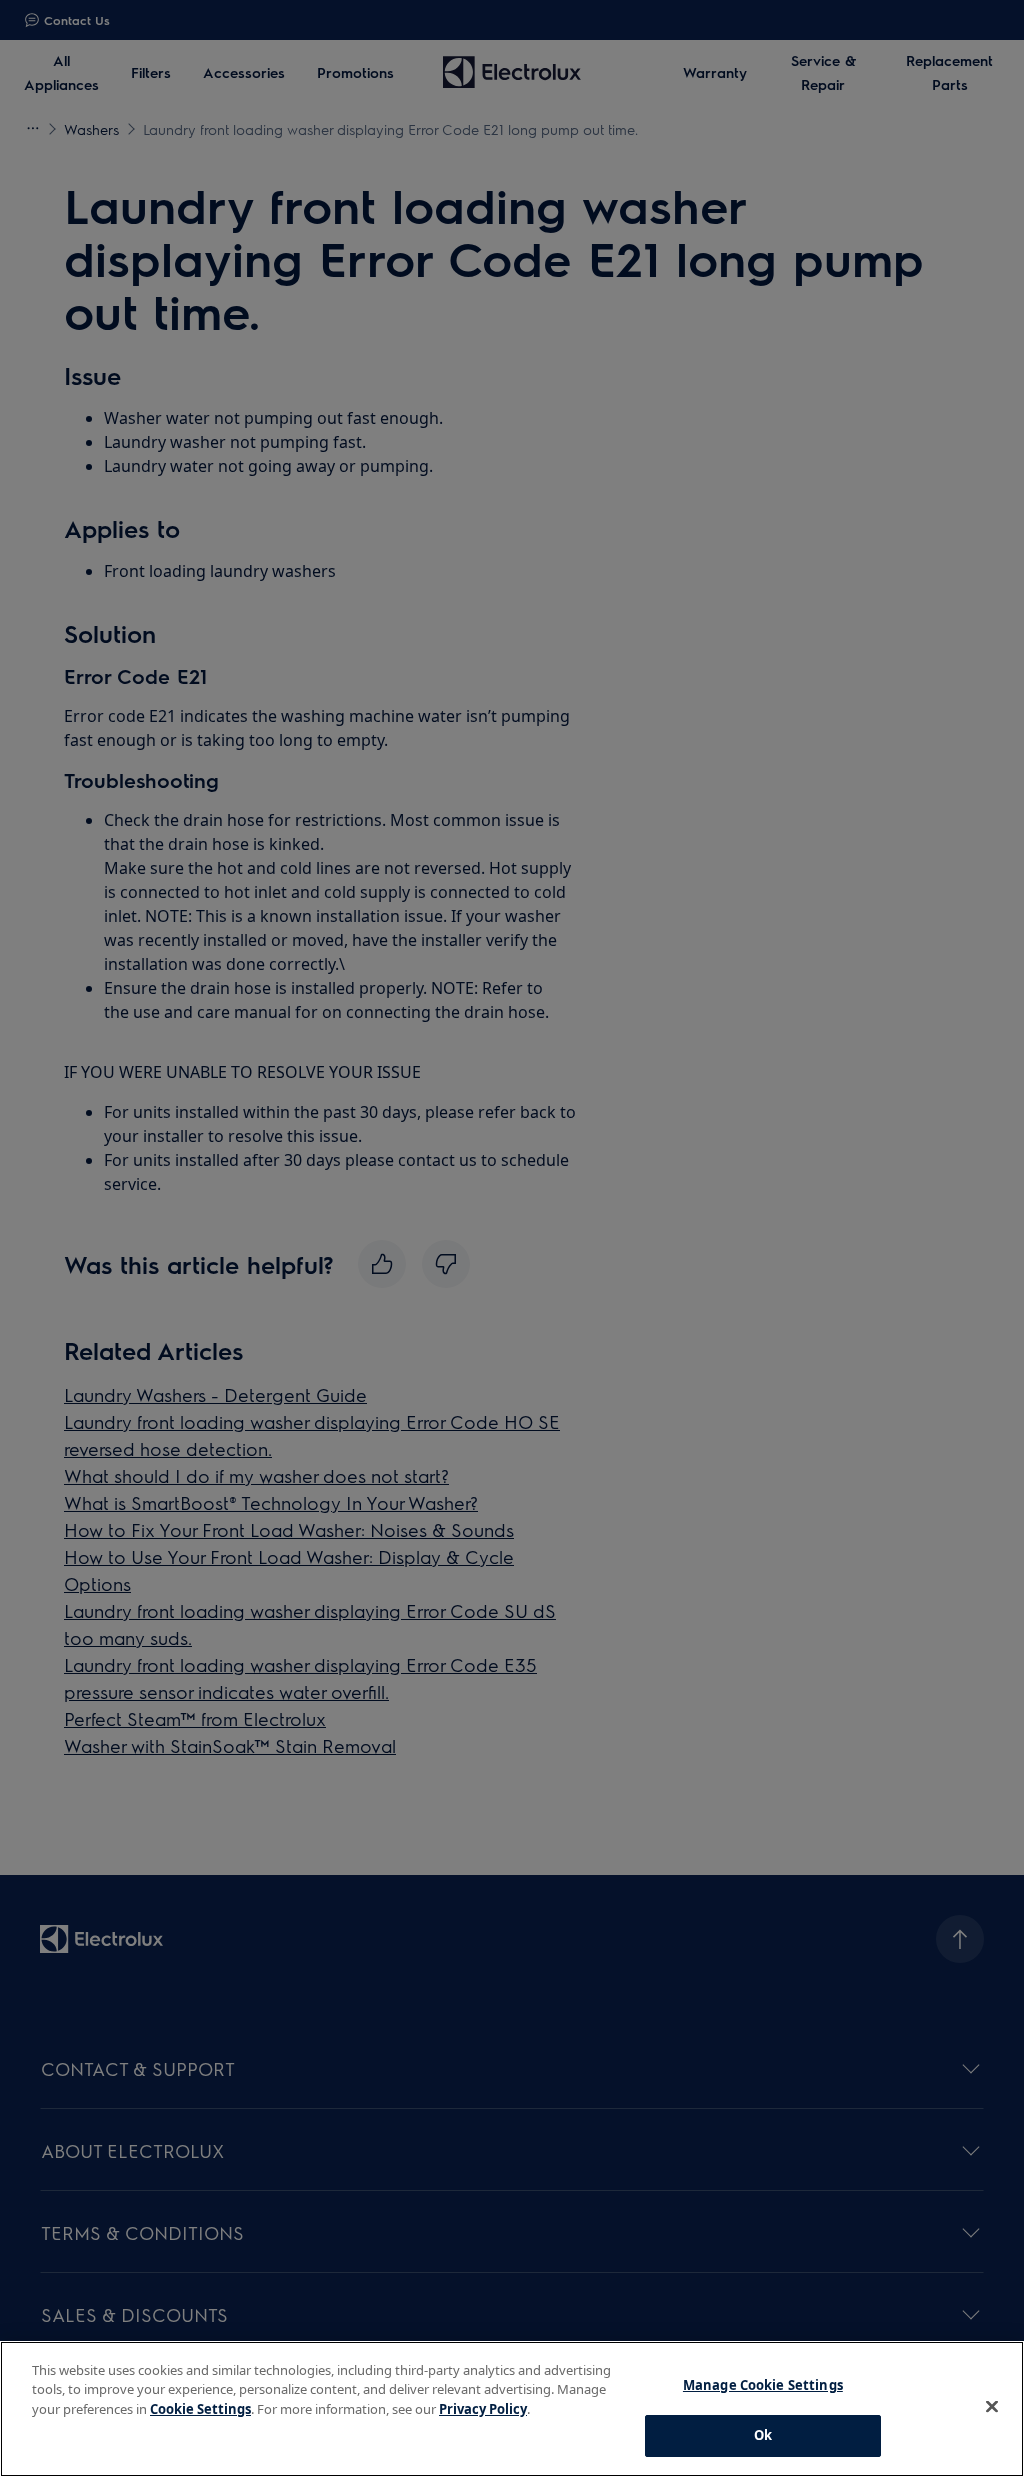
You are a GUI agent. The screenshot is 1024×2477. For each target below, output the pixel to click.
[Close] (992, 2406)
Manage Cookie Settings (763, 2385)
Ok (763, 2435)
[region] (512, 2409)
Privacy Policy (483, 2409)
